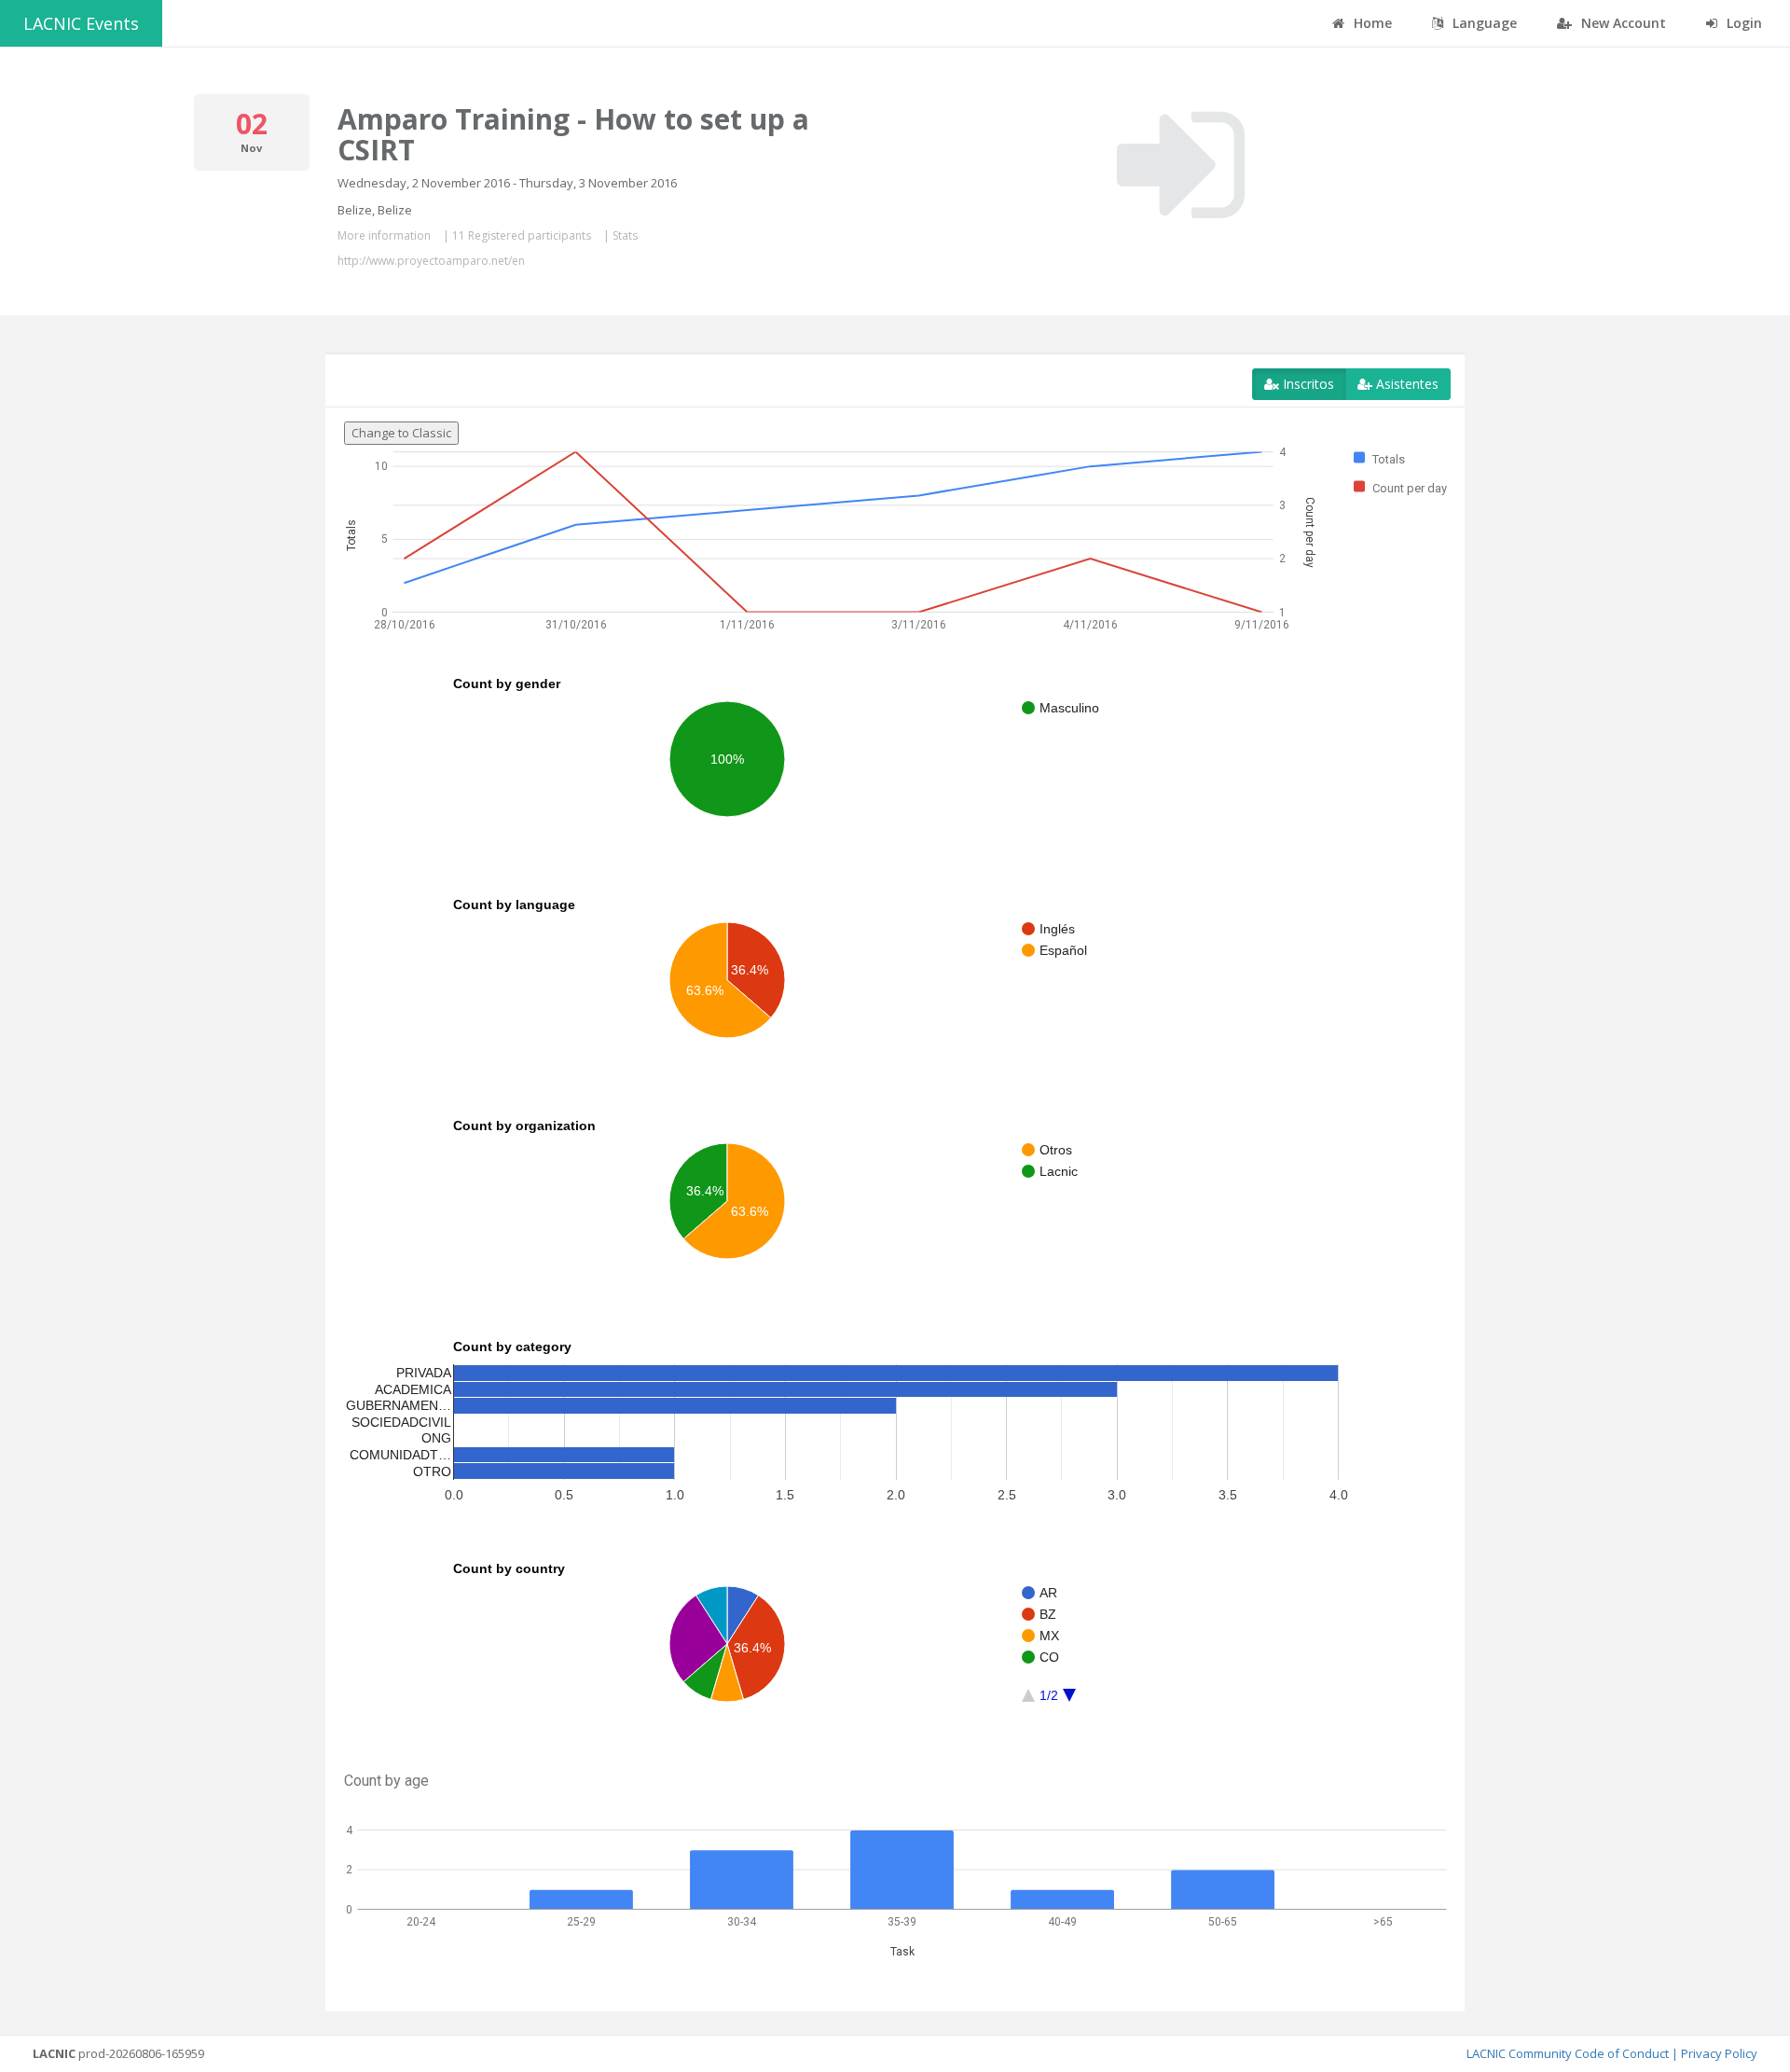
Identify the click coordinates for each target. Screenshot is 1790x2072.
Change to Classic (401, 433)
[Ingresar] (1181, 165)
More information (384, 235)
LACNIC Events (81, 23)
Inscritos (1307, 384)
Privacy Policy (1719, 2053)
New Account (1622, 23)
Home (1371, 23)
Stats (625, 235)
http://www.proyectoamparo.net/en (431, 261)
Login (1742, 23)
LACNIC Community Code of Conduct (1568, 2053)
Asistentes (1405, 384)
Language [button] (1483, 23)
